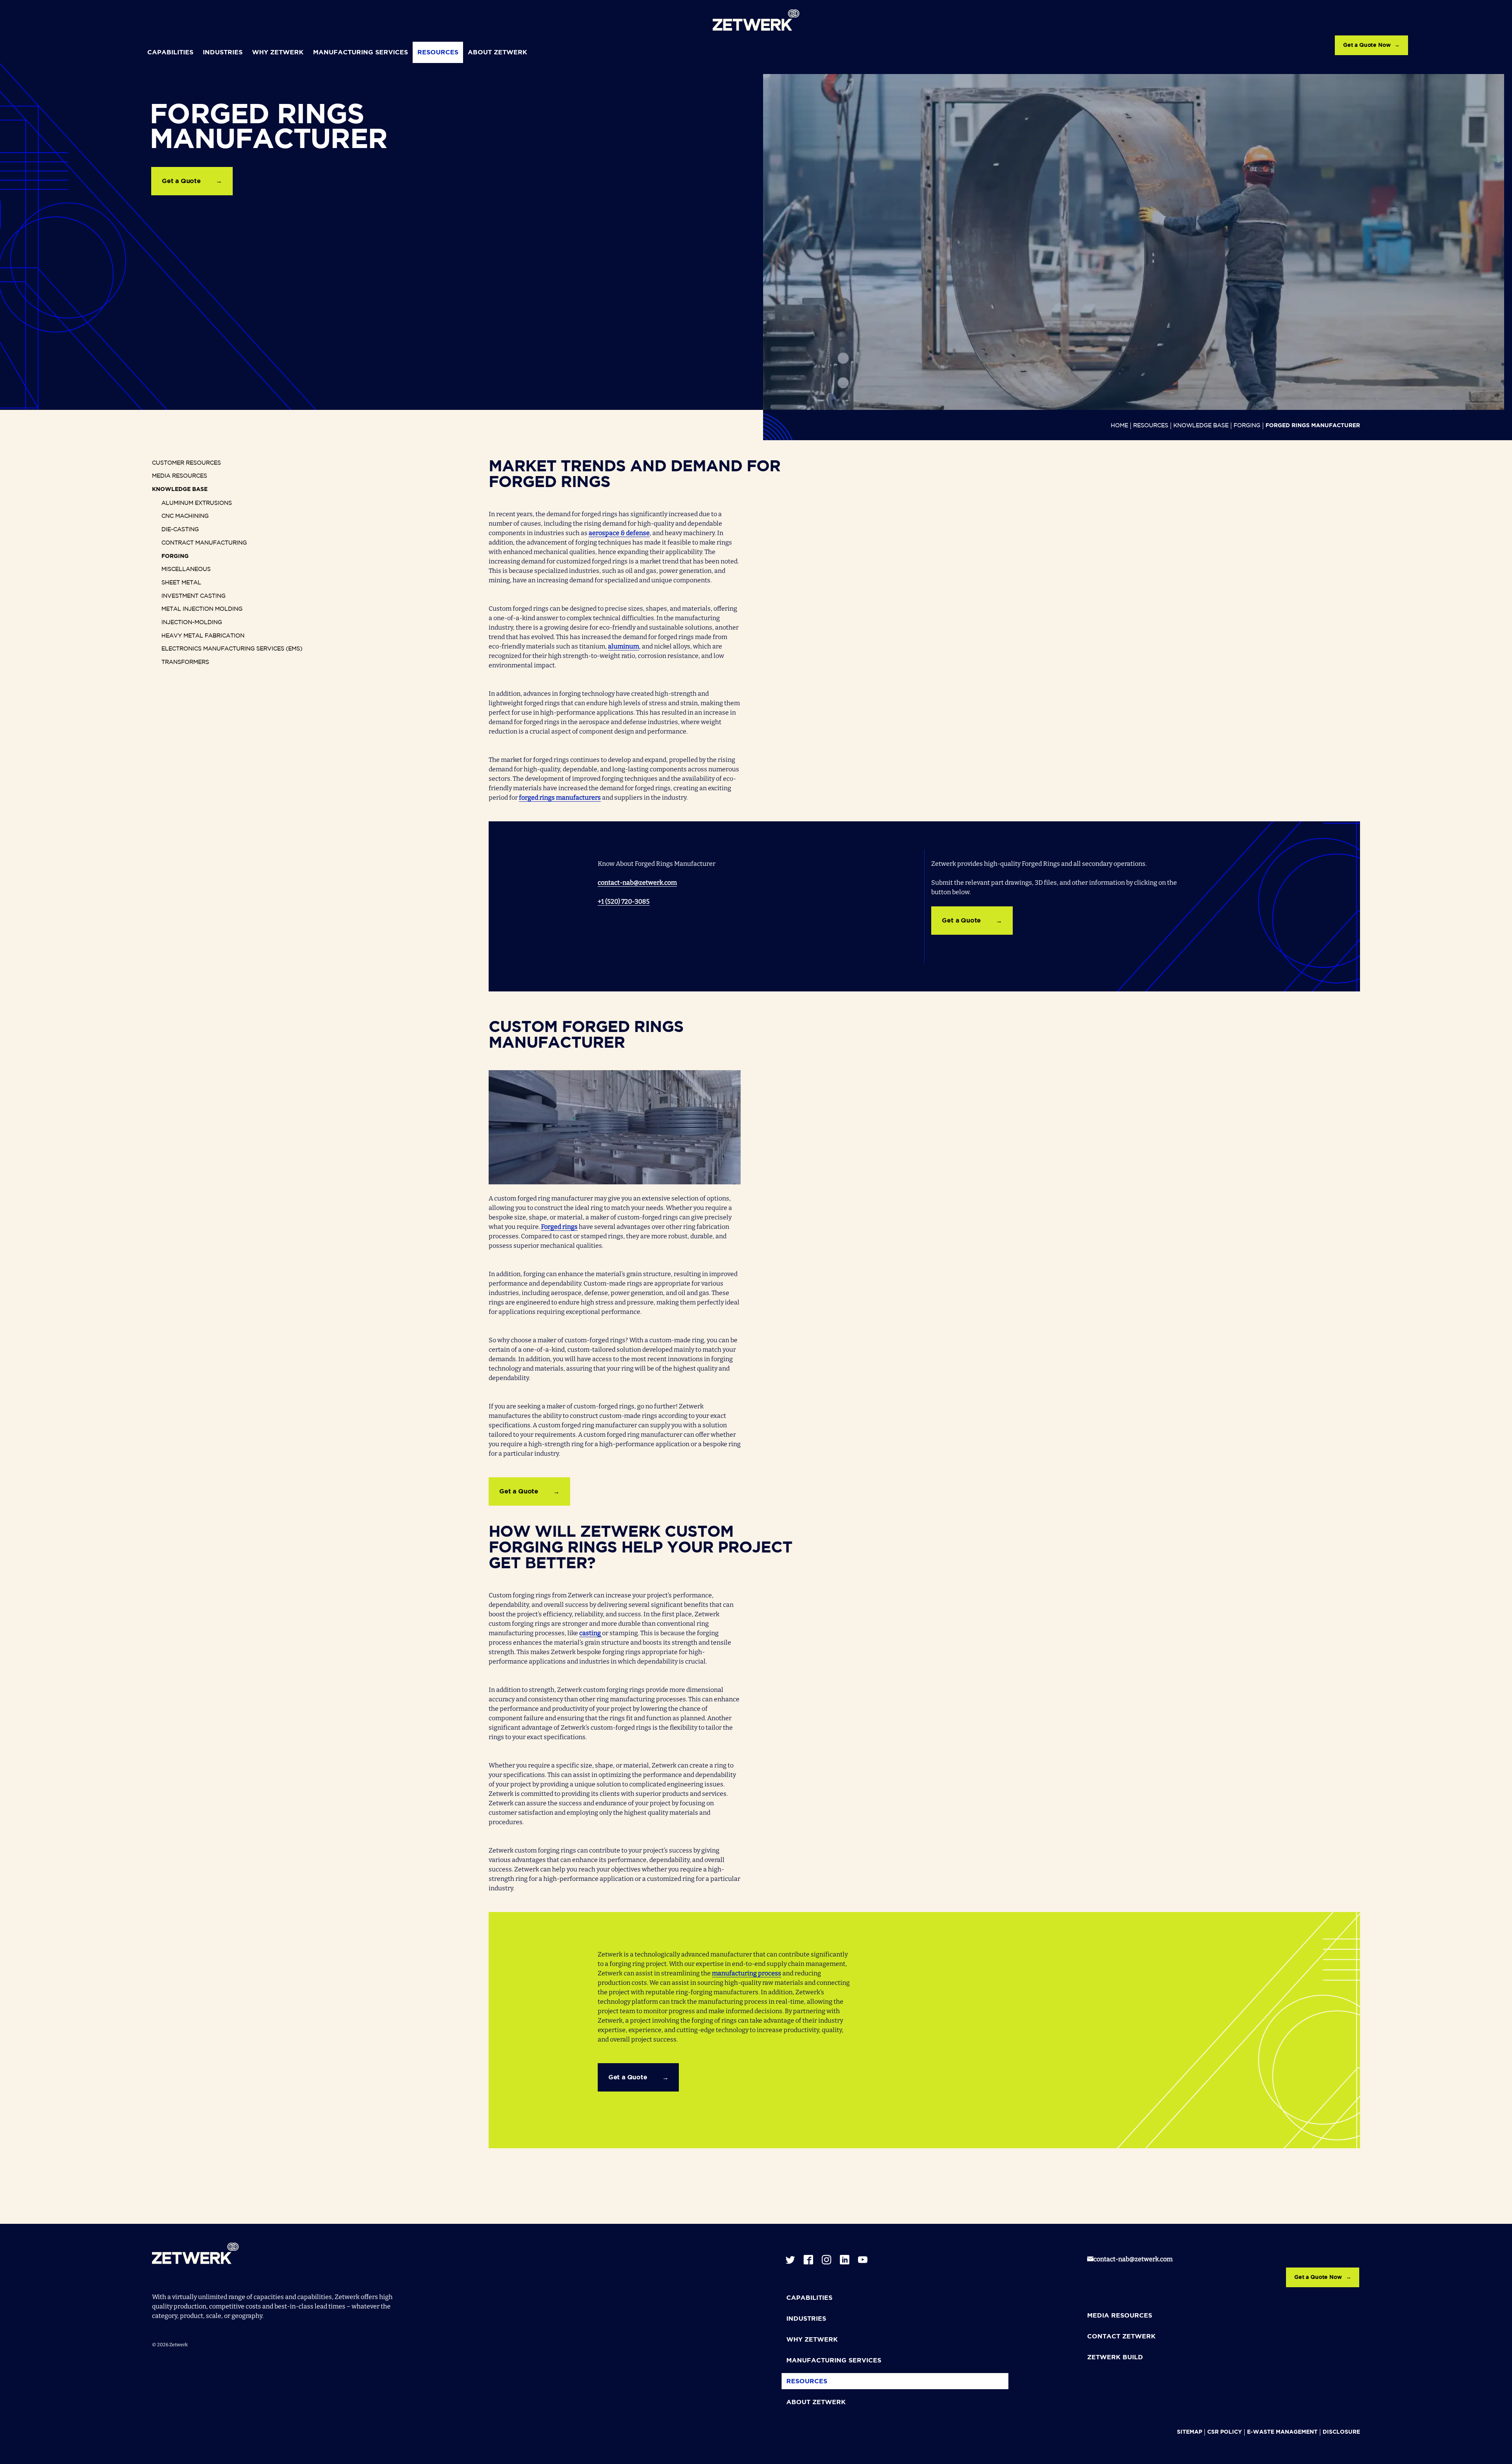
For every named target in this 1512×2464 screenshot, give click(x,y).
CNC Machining (185, 516)
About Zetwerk (498, 53)
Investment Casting (194, 596)
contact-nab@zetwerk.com (637, 883)
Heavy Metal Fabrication (203, 636)
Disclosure (1341, 2432)
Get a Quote (181, 181)
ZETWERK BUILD (1115, 2357)
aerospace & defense (619, 533)
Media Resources (180, 476)
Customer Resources (186, 463)
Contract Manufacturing (204, 543)
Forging (1247, 426)
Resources (438, 53)
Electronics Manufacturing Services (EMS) (232, 649)
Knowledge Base (1201, 426)
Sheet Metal (181, 583)
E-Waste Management (1282, 2432)
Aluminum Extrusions (197, 503)
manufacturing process (747, 1973)
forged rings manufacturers (560, 798)
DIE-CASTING (180, 530)
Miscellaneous (186, 569)
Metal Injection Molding (202, 609)
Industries (223, 53)
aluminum (624, 646)
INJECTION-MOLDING (192, 622)
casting (591, 1633)
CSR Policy (1225, 2432)
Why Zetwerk (278, 53)
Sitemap (1190, 2432)
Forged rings (559, 1227)
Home (1119, 426)
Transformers (185, 662)
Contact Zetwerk (1121, 2337)
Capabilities (170, 53)
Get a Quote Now (1367, 45)
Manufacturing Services (360, 53)
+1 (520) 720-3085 (624, 901)
